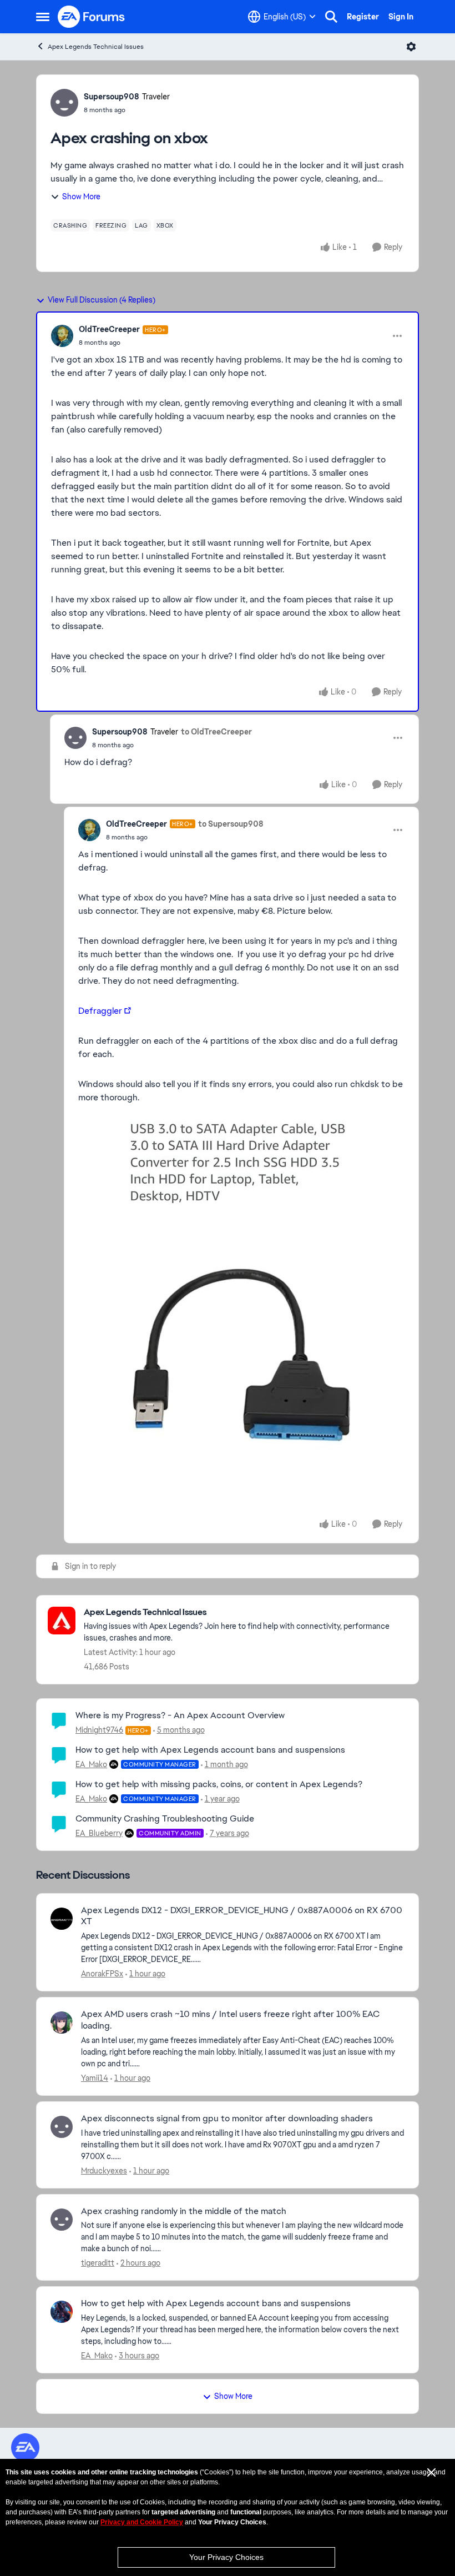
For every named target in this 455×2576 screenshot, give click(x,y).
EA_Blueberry (99, 1833)
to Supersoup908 (231, 824)
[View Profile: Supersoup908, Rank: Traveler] (64, 103)
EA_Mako (91, 1764)
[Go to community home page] (92, 17)
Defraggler (100, 1011)
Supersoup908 (112, 97)
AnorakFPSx (102, 1974)
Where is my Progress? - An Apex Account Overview (180, 1715)
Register (363, 17)
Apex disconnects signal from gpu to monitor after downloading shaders (227, 2119)
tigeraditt (98, 2263)
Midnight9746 (99, 1730)
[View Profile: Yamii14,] (62, 2022)
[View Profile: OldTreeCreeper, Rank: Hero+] (62, 336)
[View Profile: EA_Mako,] (62, 2312)
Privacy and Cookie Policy (142, 2522)
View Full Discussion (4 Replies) (102, 300)
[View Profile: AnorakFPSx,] (62, 1919)
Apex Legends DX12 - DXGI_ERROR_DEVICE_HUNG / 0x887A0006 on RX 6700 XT (242, 1916)
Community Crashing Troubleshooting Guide (165, 1818)
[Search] (331, 17)
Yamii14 (95, 2078)
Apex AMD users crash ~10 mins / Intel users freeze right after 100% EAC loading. (230, 2020)
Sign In (401, 17)
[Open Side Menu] (43, 17)
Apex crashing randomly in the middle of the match (184, 2211)
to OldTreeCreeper (216, 732)
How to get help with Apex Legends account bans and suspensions (210, 1750)
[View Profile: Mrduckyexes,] (62, 2127)
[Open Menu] (411, 47)
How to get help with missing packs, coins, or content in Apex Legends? (219, 1784)
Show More (81, 197)
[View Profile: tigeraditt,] (62, 2220)
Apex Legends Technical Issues (96, 47)
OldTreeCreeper (109, 329)
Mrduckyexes (104, 2171)
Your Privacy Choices (226, 2557)
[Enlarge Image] (242, 1287)
